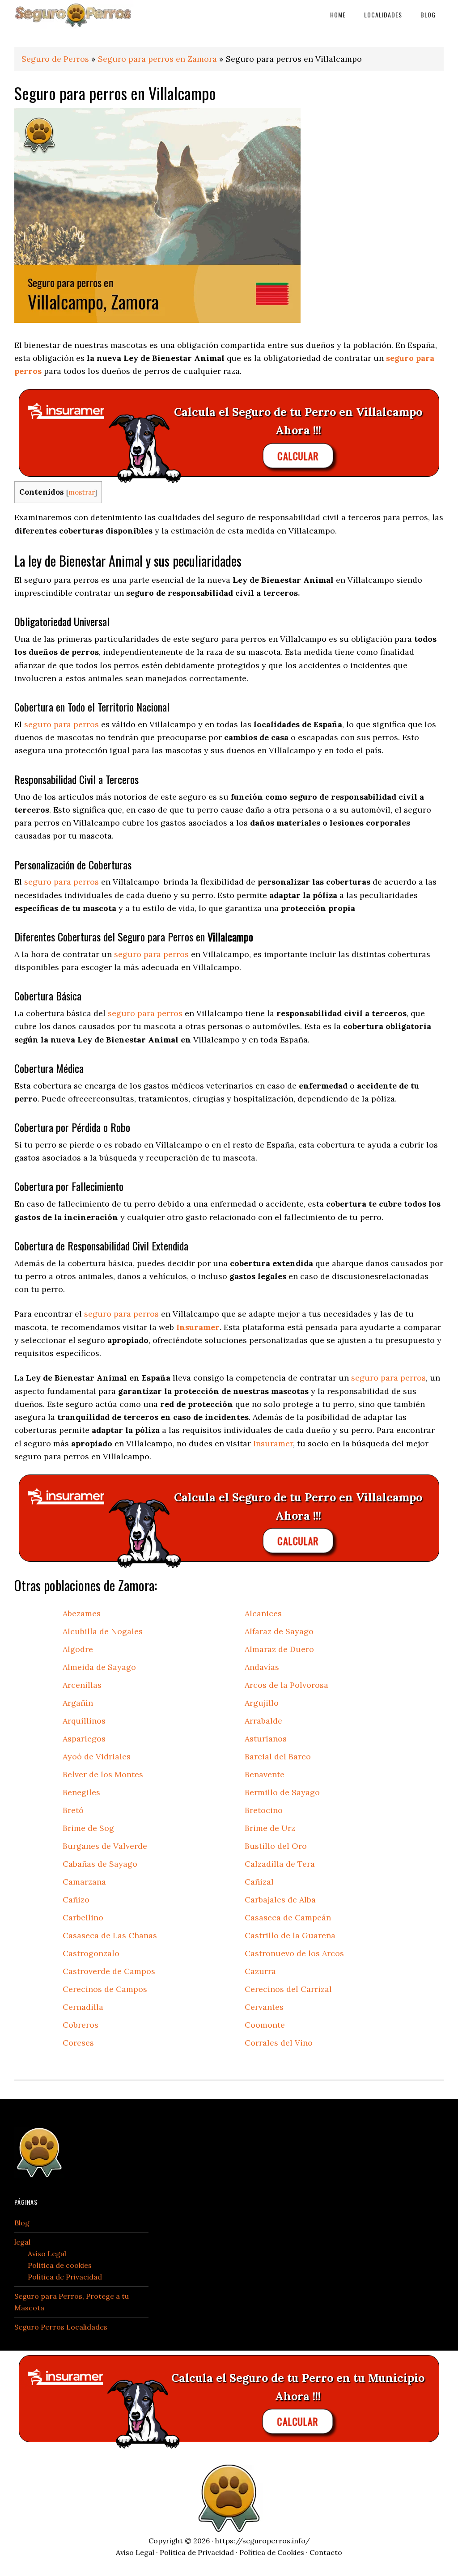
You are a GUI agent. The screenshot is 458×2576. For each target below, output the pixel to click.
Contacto (326, 2552)
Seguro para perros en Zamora (157, 59)
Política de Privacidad (65, 2277)
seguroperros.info (81, 15)
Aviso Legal (47, 2254)
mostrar (81, 492)
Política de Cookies (272, 2552)
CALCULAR (298, 456)
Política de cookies (60, 2265)
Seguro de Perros (55, 59)
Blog (22, 2223)
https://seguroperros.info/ (263, 2541)
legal (22, 2242)
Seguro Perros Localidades (61, 2327)
